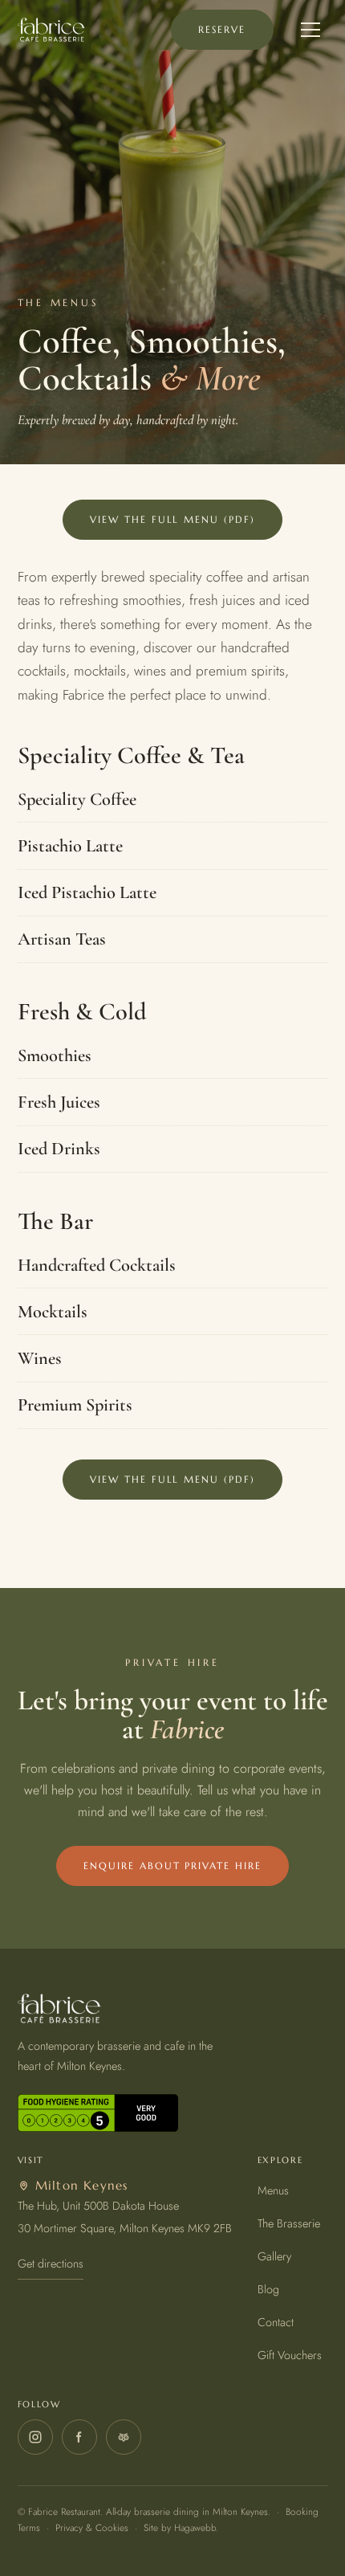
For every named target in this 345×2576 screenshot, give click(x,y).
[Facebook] (79, 2437)
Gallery (274, 2256)
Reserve (222, 29)
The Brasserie (289, 2223)
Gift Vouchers (290, 2355)
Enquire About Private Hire (172, 1866)
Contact (276, 2322)
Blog (268, 2289)
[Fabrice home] (51, 30)
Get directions (51, 2264)
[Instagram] (35, 2437)
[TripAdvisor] (124, 2437)
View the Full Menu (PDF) (172, 519)
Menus (273, 2190)
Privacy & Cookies (92, 2527)
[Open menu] (310, 30)
